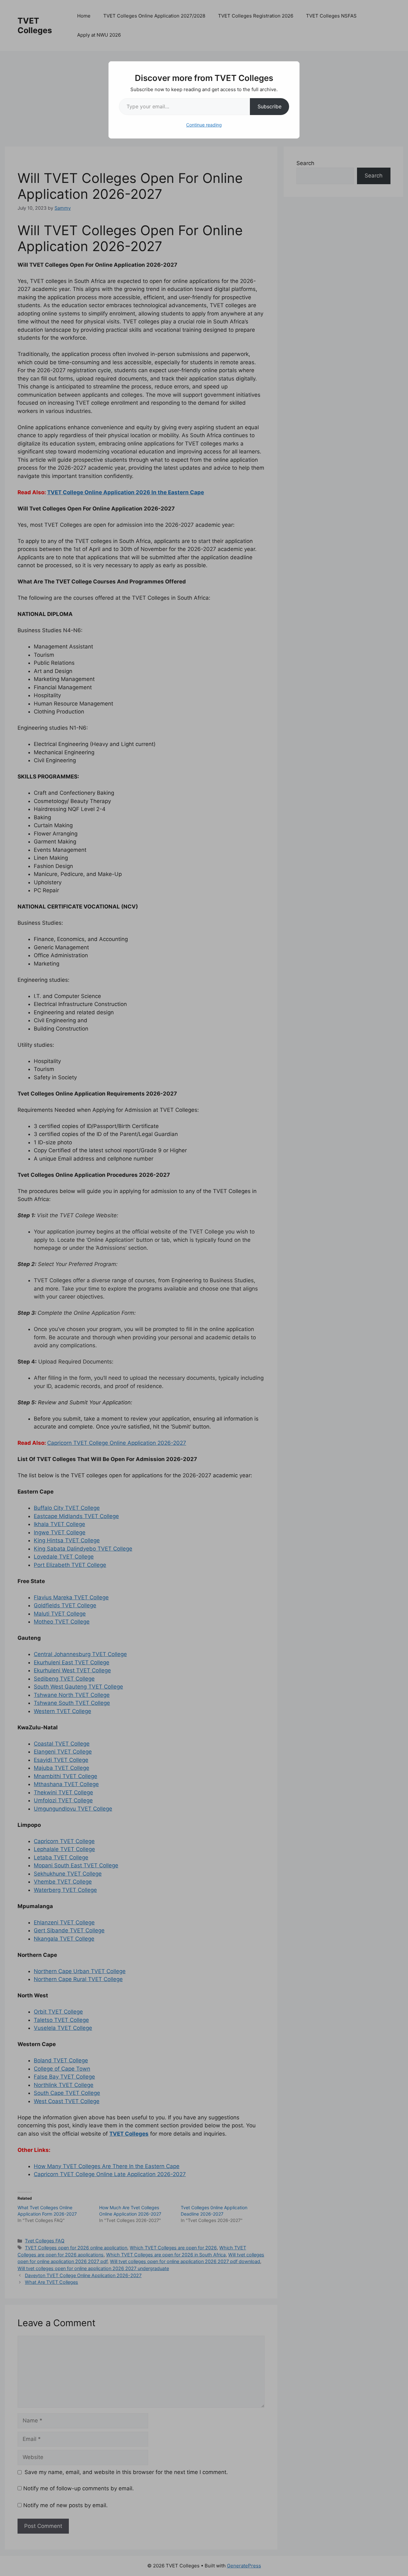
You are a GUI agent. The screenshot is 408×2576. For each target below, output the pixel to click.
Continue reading (204, 125)
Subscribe (270, 106)
